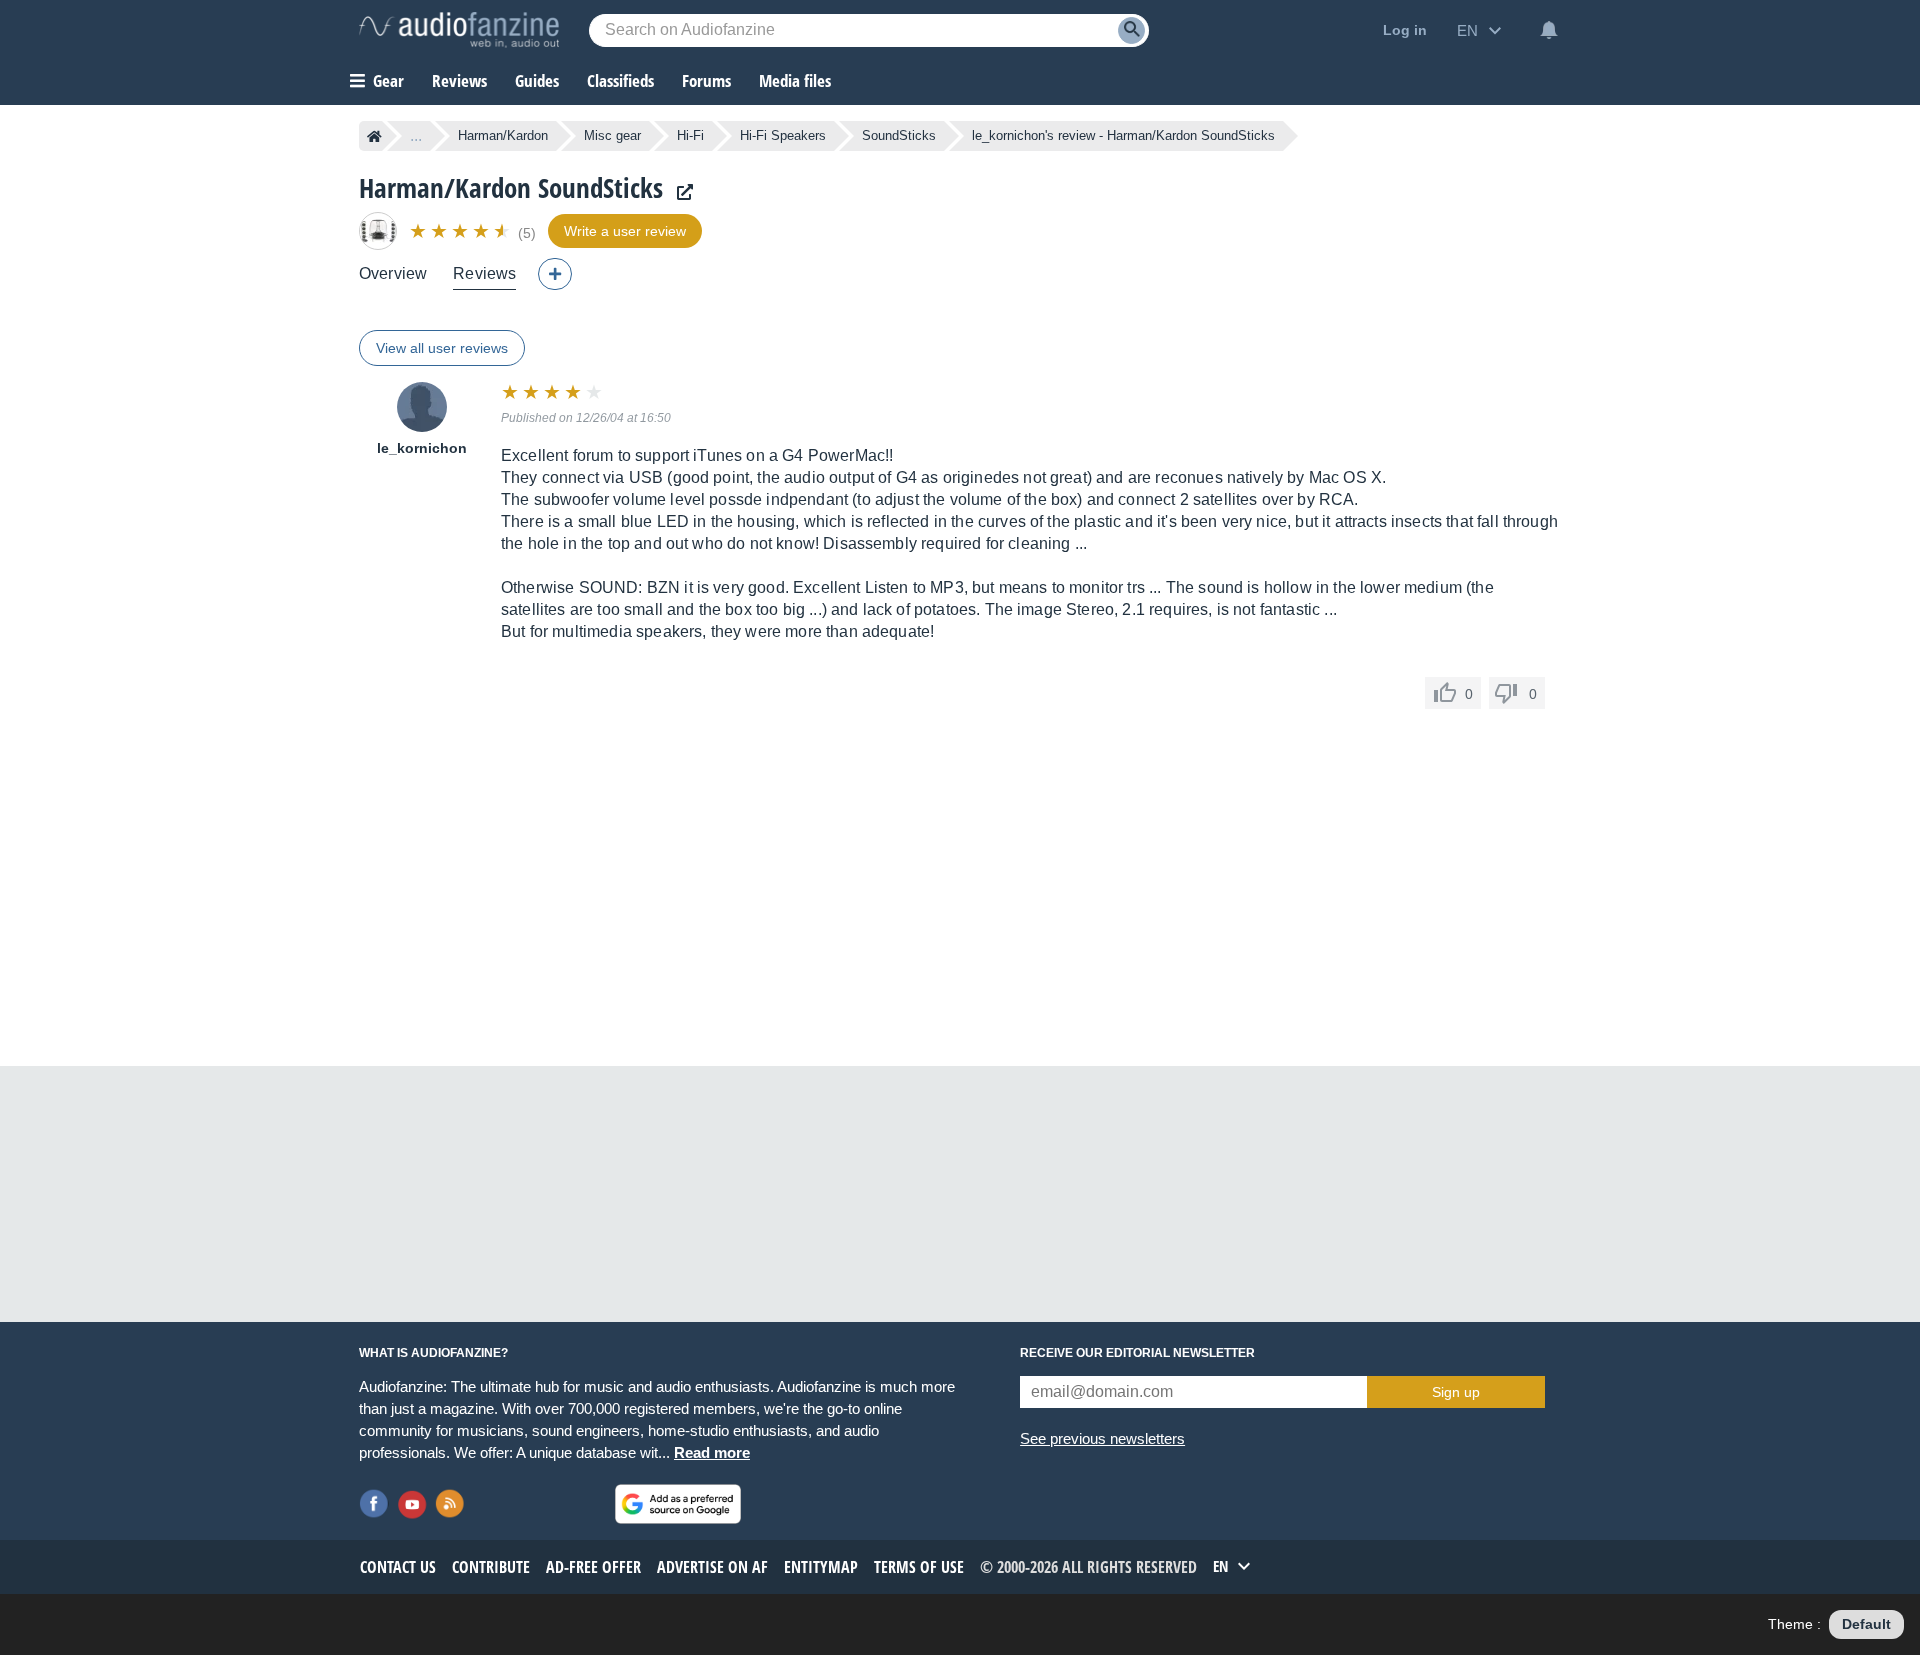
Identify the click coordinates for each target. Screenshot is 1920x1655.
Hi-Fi (690, 135)
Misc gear (612, 135)
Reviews (459, 80)
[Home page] (374, 136)
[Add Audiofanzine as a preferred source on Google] (678, 1504)
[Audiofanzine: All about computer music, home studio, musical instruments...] (459, 30)
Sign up (1456, 1392)
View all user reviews (442, 348)
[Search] (1131, 30)
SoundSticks (899, 135)
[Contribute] (555, 274)
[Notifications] (1549, 30)
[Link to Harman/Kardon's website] (680, 192)
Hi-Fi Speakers (783, 135)
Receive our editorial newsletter (1137, 1353)
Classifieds (620, 80)
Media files (795, 80)
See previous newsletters (1102, 1438)
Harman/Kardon (503, 135)
